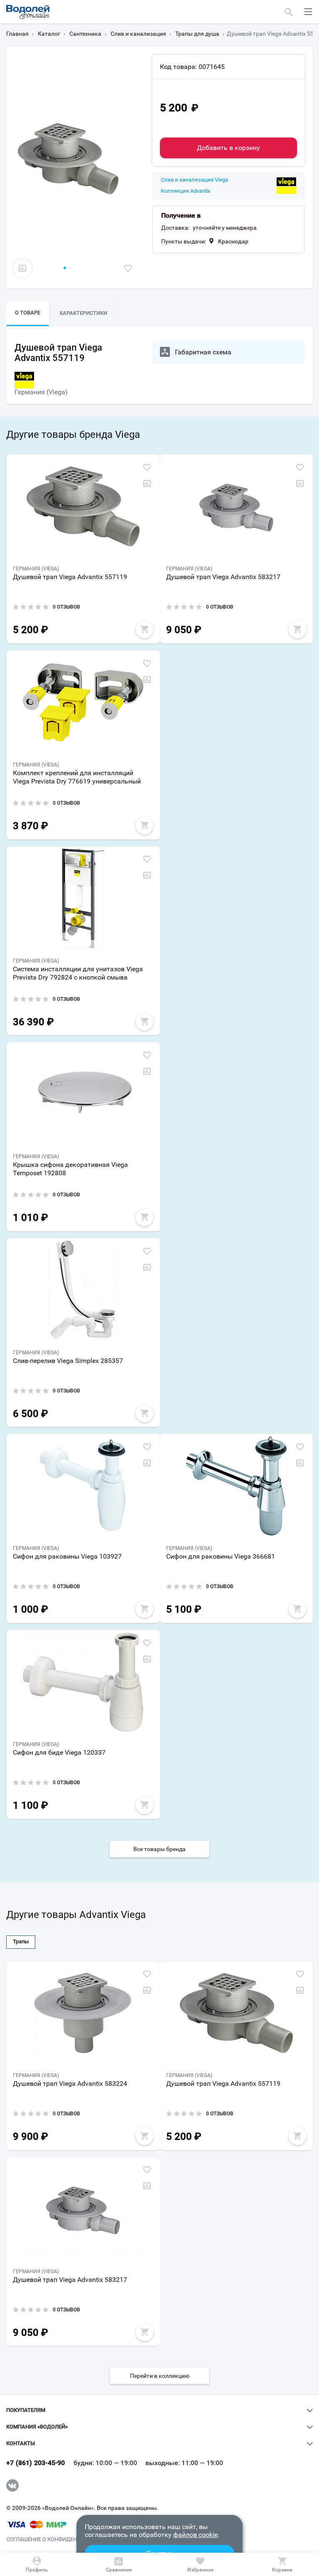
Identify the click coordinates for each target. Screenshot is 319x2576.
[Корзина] (282, 2564)
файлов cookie (195, 2535)
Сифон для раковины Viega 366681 (221, 1556)
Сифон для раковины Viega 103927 (67, 1556)
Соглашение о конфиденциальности (60, 2539)
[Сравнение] (119, 2564)
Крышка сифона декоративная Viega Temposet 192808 (70, 1169)
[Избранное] (201, 2564)
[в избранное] (128, 268)
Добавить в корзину (228, 148)
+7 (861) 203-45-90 (36, 2463)
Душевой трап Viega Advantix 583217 (223, 577)
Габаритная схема (203, 352)
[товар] (83, 506)
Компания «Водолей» (37, 2427)
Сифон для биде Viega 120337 (59, 1752)
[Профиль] (37, 2564)
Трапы (21, 1941)
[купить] (145, 629)
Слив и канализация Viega (194, 180)
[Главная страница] (28, 12)
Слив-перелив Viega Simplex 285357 (68, 1361)
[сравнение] (22, 268)
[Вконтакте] (12, 2485)
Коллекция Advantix (185, 191)
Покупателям (26, 2410)
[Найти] (289, 12)
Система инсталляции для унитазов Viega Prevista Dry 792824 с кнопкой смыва (78, 973)
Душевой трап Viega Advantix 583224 (70, 2084)
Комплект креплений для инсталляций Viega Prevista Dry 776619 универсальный (77, 777)
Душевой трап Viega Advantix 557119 (70, 577)
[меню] (308, 12)
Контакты (21, 2443)
